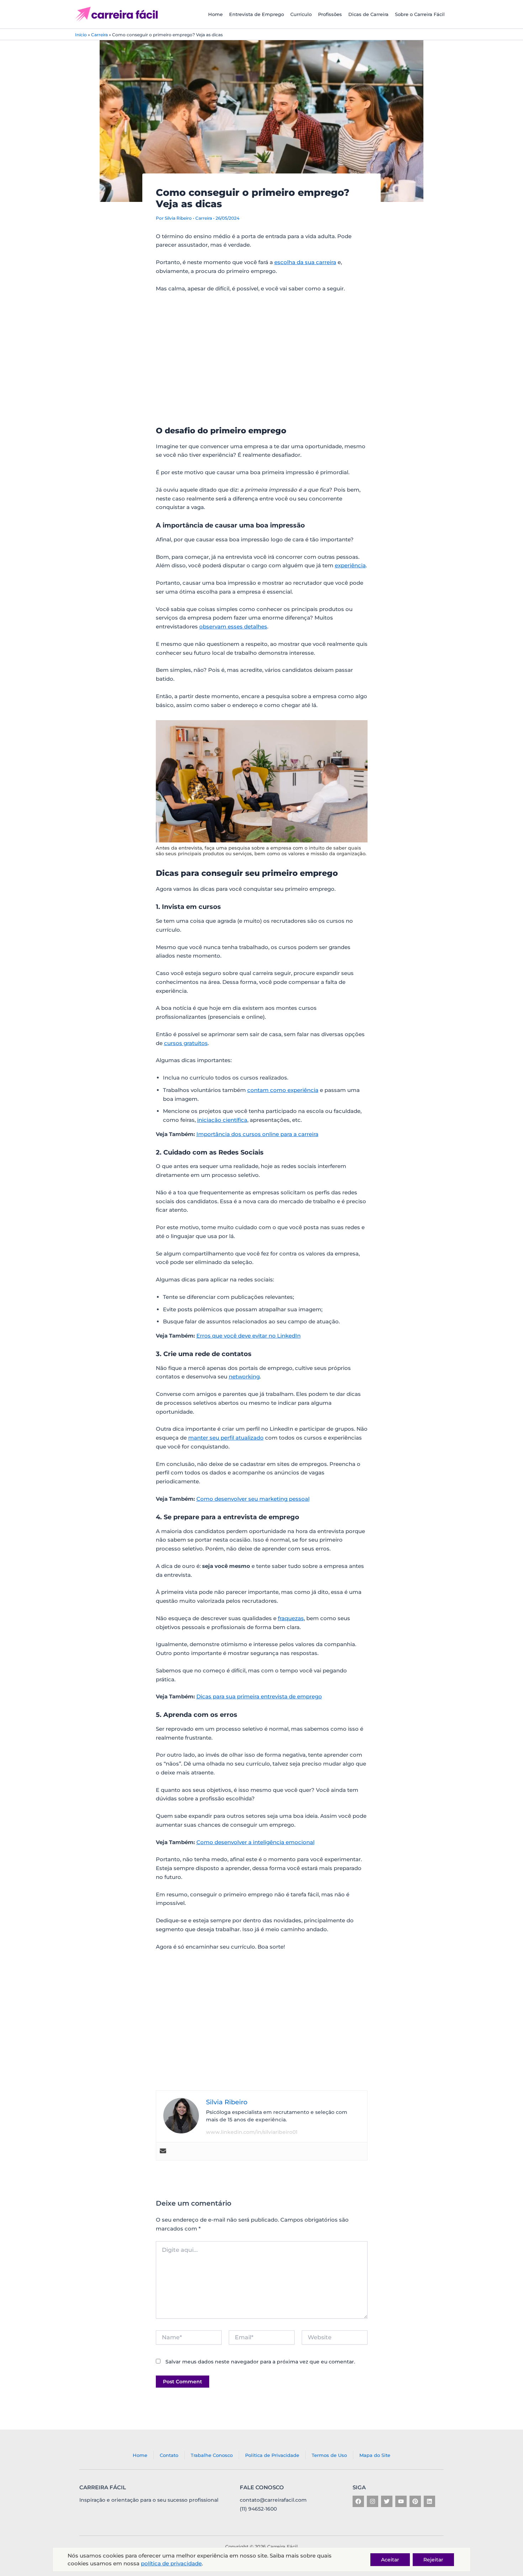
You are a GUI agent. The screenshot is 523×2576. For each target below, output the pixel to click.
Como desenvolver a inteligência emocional (255, 1842)
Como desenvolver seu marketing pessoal (253, 1499)
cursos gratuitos (186, 1043)
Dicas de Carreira (368, 14)
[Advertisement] (262, 359)
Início (81, 35)
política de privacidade (171, 2563)
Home (215, 14)
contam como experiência (283, 1090)
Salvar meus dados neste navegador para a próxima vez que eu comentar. (260, 2362)
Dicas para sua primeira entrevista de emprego (259, 1696)
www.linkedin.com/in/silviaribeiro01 (252, 2132)
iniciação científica (222, 1120)
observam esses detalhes (233, 626)
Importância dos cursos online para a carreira (257, 1134)
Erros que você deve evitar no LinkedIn (249, 1336)
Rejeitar (433, 2559)
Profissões (330, 14)
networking (244, 1377)
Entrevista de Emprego (257, 14)
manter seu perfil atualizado (226, 1438)
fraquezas (291, 1618)
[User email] (163, 2151)
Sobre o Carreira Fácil (420, 14)
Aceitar (390, 2559)
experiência (350, 565)
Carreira (99, 35)
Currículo (301, 14)
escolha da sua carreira (305, 262)
